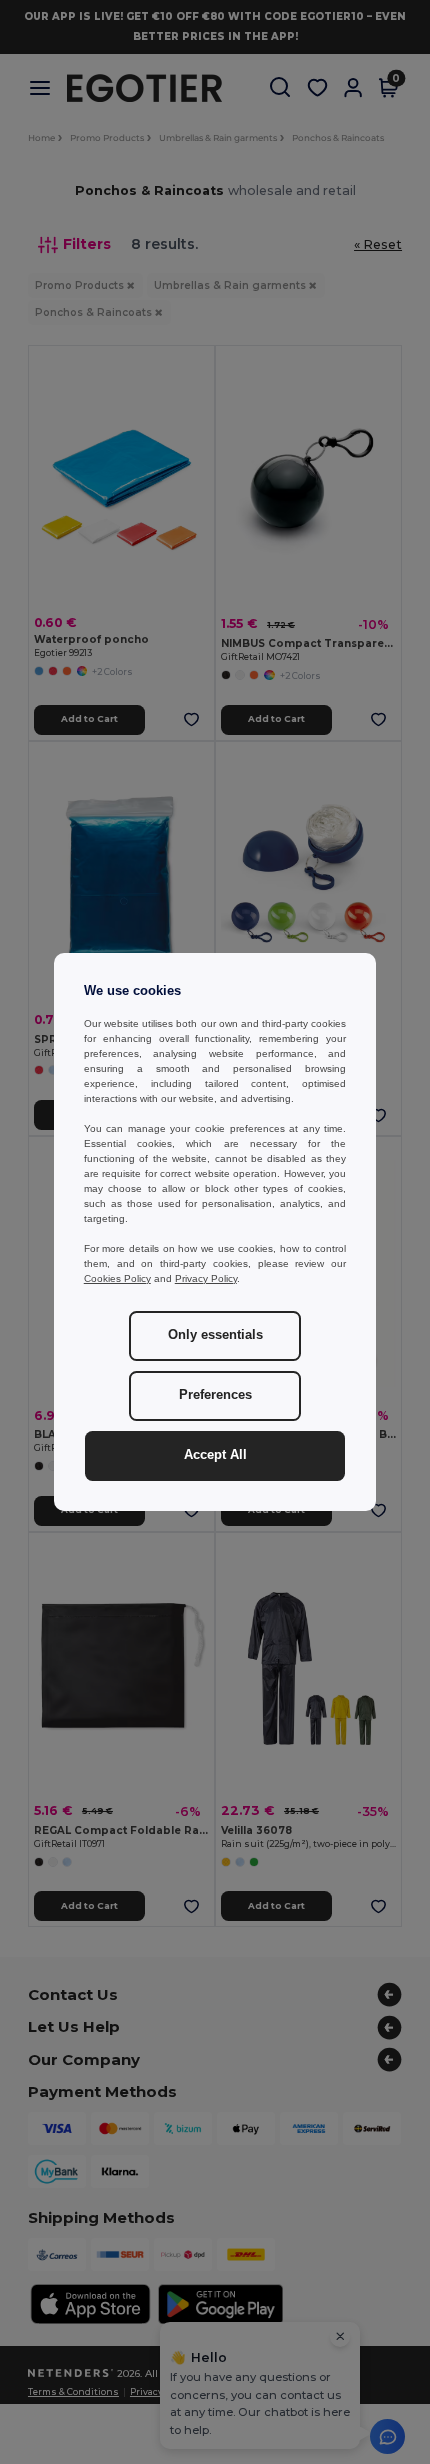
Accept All (215, 1455)
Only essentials (215, 1335)
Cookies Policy (117, 1278)
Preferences (215, 1395)
